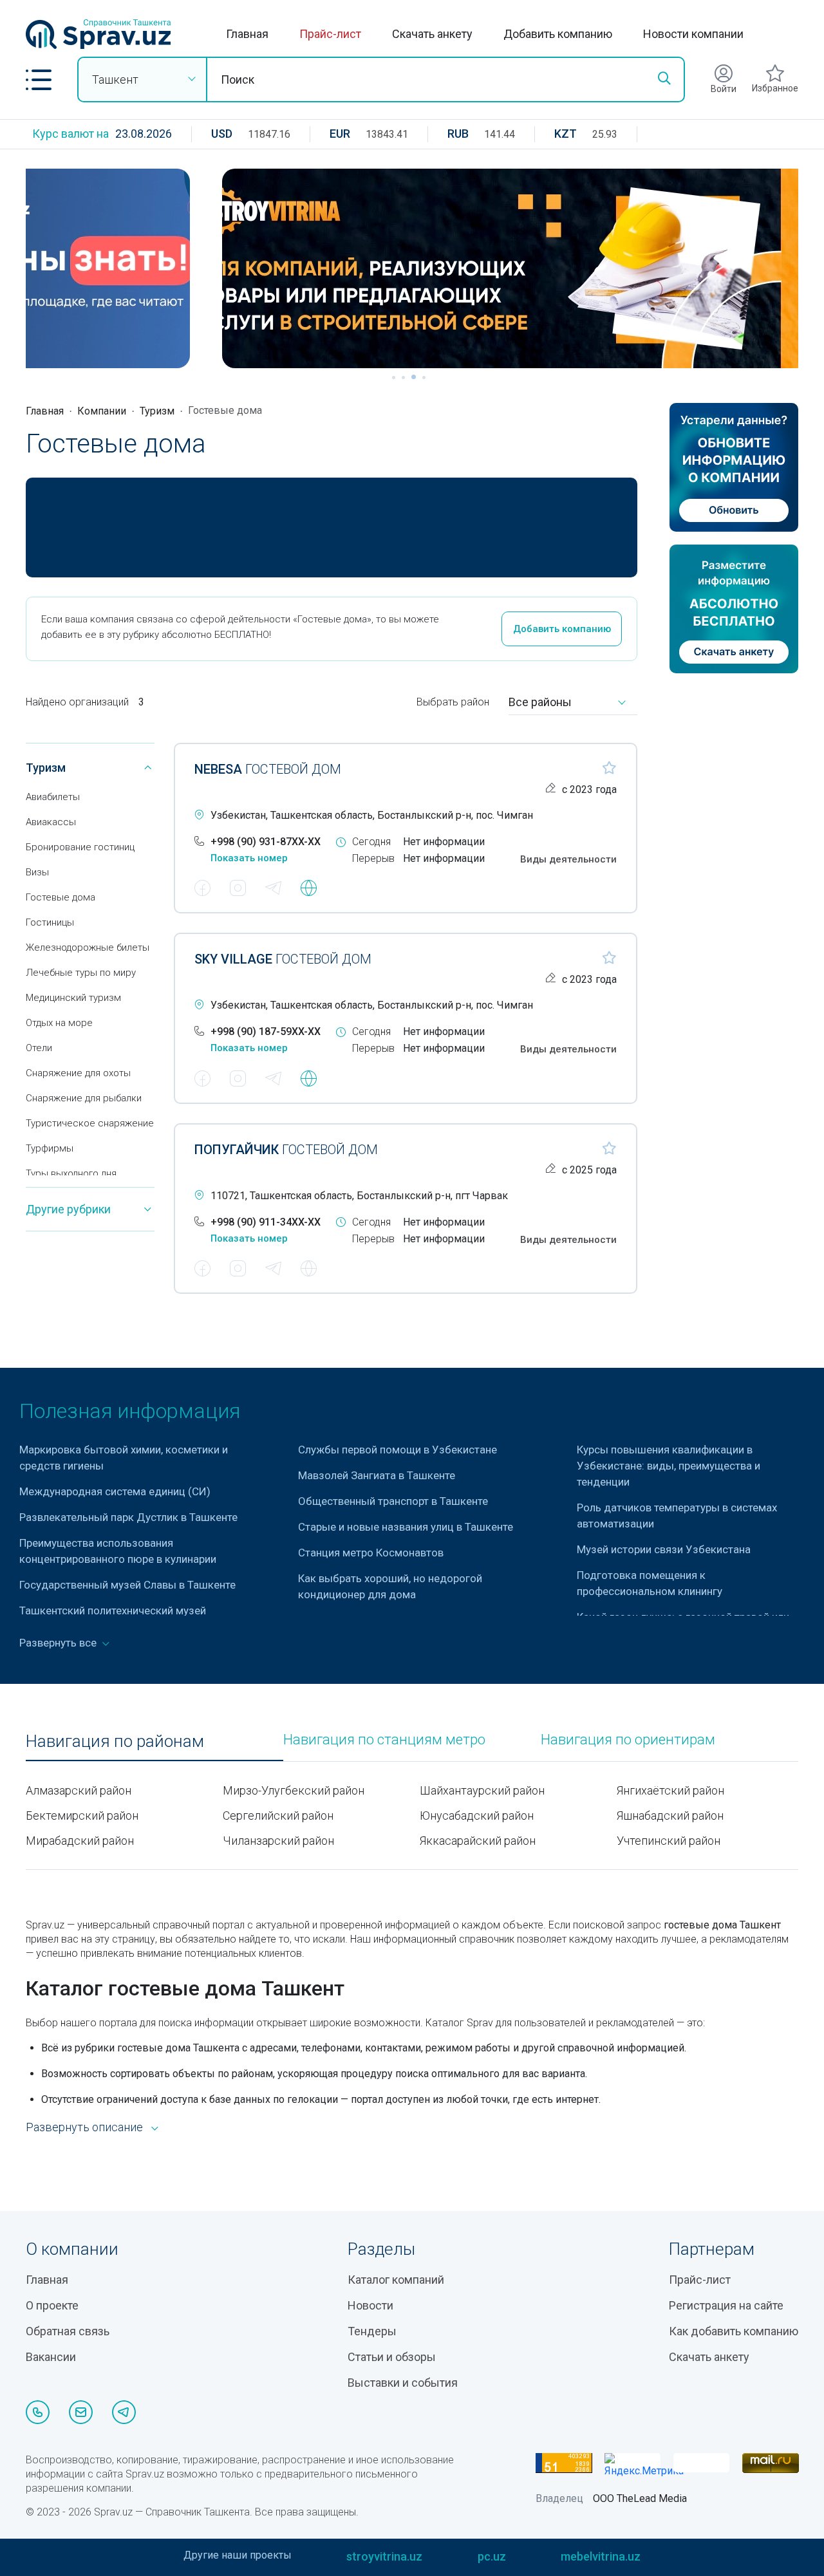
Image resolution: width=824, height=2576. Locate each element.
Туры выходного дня (71, 1173)
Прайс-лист (330, 34)
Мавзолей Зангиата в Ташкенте (377, 1475)
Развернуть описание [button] (84, 2127)
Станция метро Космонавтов (371, 1553)
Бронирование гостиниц (80, 847)
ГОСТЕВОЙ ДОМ (268, 769)
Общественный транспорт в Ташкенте (393, 1501)
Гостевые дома (61, 897)
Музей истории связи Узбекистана (664, 1549)
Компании (102, 411)
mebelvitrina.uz (601, 2556)
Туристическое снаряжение (90, 1123)
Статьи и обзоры (392, 2357)
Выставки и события (403, 2383)
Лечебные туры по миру (81, 973)
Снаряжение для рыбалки (84, 1098)
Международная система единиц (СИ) (115, 1491)
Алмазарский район (79, 1790)
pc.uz (492, 2556)
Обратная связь (68, 2331)
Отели (39, 1048)
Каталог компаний (396, 2280)
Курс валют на (70, 134)
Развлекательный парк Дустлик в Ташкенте (128, 1517)
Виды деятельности (568, 859)
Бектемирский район (82, 1815)
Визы (37, 872)
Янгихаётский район (670, 1790)
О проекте (52, 2305)
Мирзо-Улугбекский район (294, 1790)
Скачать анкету (432, 34)
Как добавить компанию (734, 2331)
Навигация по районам (115, 1741)
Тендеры (372, 2331)
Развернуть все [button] (59, 1643)
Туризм (157, 411)
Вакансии (51, 2357)
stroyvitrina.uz (384, 2556)
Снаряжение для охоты (78, 1073)
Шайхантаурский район (482, 1790)
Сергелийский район (278, 1815)
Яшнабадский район (670, 1815)
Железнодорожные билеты (88, 947)
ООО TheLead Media (640, 2498)
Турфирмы (50, 1148)
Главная (247, 34)
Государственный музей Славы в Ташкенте (127, 1585)
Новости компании (693, 34)
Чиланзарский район (278, 1841)
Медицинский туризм (73, 998)
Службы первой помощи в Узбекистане (398, 1450)
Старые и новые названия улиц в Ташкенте (406, 1527)
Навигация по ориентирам (628, 1740)
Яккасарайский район (478, 1841)
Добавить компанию (558, 34)
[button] (39, 80)
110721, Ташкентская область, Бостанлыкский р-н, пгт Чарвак (359, 1196)
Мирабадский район (80, 1841)
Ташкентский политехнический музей (113, 1610)
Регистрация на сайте (726, 2305)
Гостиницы (50, 922)
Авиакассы (51, 822)
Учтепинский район (669, 1841)
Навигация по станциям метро (384, 1740)
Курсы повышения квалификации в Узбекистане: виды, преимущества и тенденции (669, 1466)
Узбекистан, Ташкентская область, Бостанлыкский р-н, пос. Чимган (372, 815)
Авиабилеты (53, 797)
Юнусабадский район (477, 1815)
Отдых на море (59, 1023)
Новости (370, 2305)
